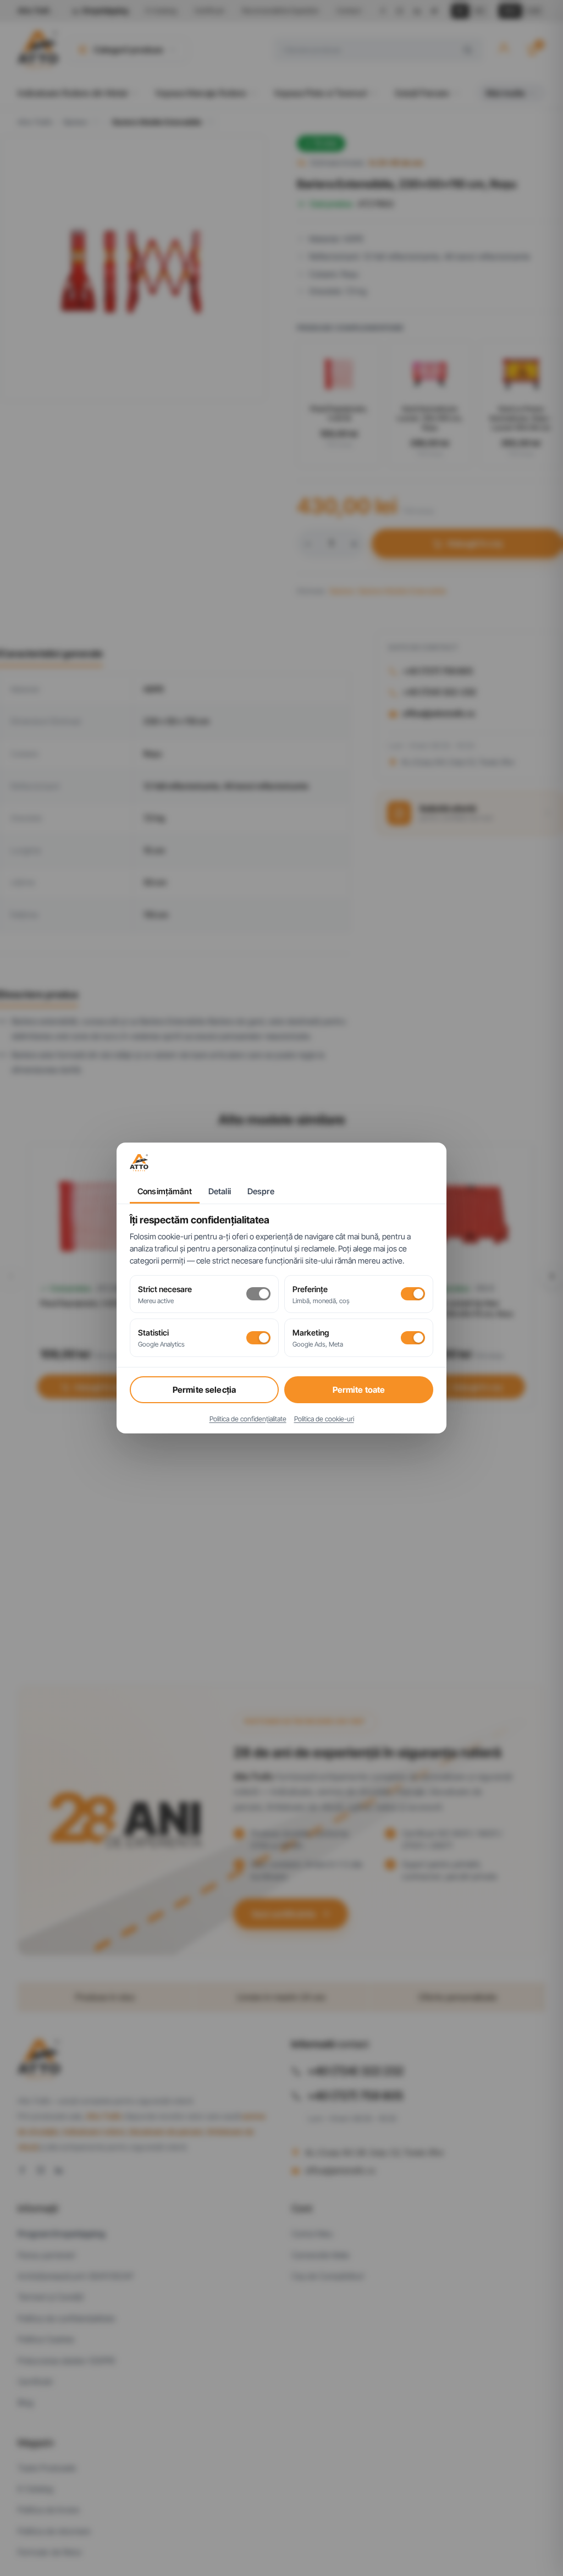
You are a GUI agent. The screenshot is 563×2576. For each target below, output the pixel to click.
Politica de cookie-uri (324, 1419)
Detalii (220, 1192)
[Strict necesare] (258, 1294)
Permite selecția (204, 1390)
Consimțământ (165, 1192)
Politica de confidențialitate (248, 1419)
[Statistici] (258, 1338)
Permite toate (359, 1390)
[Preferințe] (413, 1294)
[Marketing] (413, 1338)
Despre (261, 1192)
